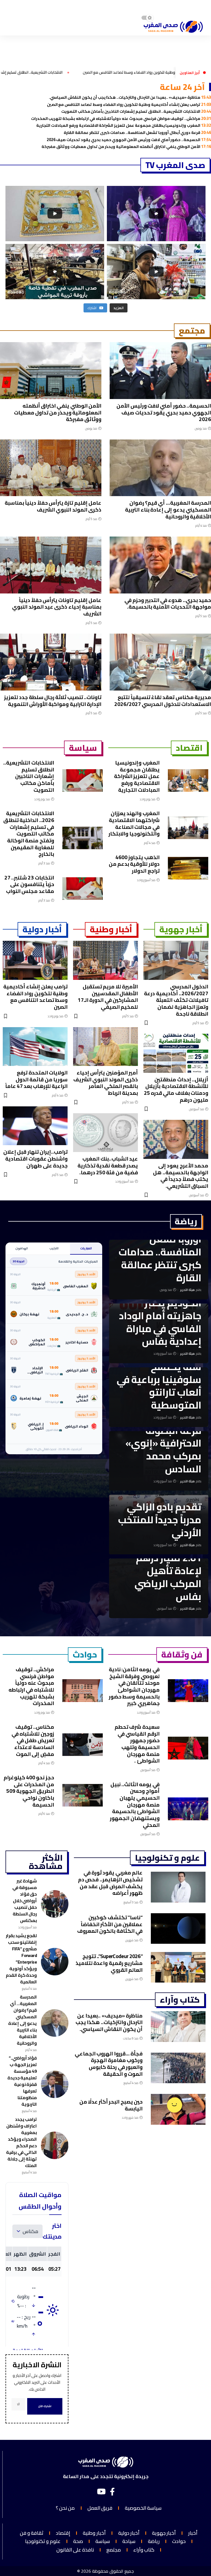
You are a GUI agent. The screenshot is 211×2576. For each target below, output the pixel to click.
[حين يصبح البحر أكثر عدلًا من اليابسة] (178, 2109)
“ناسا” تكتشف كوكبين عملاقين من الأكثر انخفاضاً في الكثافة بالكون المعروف (110, 1924)
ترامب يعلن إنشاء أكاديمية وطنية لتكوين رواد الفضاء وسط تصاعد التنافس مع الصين (129, 104)
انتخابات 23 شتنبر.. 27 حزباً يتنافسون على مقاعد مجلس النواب (29, 884)
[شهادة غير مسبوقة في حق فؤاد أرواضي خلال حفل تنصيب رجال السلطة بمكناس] (55, 1904)
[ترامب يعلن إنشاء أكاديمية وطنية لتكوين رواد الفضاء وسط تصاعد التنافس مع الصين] (35, 960)
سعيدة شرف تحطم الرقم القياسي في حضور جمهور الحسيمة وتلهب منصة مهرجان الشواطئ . (137, 1744)
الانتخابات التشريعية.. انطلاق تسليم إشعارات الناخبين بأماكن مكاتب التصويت (79, 73)
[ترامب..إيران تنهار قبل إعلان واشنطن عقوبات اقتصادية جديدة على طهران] (35, 1126)
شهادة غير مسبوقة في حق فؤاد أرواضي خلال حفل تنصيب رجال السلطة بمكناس (25, 1901)
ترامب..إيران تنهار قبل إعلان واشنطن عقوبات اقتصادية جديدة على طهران (35, 1158)
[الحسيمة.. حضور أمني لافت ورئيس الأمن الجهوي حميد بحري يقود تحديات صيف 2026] (160, 371)
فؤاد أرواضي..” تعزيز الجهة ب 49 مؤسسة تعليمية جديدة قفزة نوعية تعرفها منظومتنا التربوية (22, 2081)
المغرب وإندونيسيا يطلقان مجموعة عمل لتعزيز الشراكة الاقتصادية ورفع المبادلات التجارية (124, 125)
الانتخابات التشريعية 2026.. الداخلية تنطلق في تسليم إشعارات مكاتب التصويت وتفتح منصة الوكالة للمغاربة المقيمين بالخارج (29, 834)
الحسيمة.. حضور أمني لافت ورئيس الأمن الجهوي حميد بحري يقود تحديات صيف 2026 (129, 140)
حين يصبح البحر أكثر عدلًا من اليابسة (111, 2105)
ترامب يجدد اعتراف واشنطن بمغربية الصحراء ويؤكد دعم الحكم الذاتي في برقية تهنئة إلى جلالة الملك (21, 2142)
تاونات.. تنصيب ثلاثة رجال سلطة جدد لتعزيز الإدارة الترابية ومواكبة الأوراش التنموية (53, 701)
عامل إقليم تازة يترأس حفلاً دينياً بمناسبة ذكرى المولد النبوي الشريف (53, 506)
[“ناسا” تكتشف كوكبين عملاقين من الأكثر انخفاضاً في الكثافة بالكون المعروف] (178, 1928)
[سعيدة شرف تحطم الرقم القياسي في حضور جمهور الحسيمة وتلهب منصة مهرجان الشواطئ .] (188, 1748)
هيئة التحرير (188, 1290)
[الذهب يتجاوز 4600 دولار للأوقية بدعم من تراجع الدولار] (188, 868)
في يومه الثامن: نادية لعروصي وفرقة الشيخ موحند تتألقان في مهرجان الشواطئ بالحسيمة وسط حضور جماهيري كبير (134, 1686)
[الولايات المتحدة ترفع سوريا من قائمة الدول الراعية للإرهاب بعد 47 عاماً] (35, 1047)
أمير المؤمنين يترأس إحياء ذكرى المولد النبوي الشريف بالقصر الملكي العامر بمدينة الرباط (106, 1083)
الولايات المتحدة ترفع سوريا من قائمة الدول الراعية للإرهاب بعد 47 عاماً (36, 1079)
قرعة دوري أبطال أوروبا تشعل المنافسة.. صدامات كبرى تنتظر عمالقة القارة (137, 132)
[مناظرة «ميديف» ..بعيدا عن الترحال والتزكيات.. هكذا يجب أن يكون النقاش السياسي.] (178, 2026)
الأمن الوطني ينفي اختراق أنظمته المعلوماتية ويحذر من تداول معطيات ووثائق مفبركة (126, 146)
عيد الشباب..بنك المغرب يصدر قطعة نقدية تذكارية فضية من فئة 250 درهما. (108, 1165)
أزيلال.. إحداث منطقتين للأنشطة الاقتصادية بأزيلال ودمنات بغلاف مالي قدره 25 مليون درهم (176, 1090)
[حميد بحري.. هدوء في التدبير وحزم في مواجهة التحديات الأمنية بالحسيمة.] (160, 565)
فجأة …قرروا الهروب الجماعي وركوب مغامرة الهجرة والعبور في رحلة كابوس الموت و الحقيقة (109, 2064)
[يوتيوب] (101, 2492)
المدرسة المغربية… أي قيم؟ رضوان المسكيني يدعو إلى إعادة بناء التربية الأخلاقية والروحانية (168, 509)
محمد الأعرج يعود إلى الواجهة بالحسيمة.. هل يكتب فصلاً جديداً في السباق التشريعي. (181, 1176)
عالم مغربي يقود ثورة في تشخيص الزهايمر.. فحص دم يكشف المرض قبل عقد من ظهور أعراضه (110, 1883)
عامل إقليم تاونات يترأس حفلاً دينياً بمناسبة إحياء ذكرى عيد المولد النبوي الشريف (57, 607)
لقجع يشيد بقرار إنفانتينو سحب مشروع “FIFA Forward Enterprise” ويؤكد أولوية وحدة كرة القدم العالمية (21, 1959)
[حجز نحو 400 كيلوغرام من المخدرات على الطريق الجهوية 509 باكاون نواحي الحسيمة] (83, 1795)
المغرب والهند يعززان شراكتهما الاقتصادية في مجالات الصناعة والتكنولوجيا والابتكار (134, 823)
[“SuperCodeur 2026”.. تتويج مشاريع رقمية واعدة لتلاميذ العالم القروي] (178, 1967)
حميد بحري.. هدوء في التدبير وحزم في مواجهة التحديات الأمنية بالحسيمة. (168, 604)
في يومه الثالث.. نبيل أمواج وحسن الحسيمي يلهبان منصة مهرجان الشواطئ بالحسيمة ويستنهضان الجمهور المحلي (135, 1805)
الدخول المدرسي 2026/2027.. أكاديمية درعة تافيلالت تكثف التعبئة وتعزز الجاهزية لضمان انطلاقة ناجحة (176, 1000)
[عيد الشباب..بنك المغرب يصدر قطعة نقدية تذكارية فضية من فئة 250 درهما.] (105, 1133)
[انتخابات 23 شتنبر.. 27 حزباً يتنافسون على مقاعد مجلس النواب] (83, 889)
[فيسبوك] (112, 2492)
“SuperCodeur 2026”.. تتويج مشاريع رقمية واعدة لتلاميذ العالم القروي (109, 1963)
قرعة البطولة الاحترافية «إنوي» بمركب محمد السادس (163, 1450)
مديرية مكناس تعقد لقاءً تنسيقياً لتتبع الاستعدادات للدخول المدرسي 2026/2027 (163, 701)
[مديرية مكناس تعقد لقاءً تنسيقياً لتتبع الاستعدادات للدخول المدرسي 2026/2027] (160, 662)
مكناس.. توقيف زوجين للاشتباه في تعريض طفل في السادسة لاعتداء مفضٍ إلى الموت (33, 1740)
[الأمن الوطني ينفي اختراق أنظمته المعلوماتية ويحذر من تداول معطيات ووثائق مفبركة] (51, 371)
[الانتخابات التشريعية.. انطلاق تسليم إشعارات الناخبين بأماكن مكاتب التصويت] (83, 780)
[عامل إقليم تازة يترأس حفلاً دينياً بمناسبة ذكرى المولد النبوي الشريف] (51, 468)
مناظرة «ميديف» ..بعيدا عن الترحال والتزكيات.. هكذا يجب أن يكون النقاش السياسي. (130, 97)
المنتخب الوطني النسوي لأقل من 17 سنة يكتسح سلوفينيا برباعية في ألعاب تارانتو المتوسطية (159, 1373)
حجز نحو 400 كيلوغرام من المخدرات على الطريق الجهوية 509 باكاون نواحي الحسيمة (29, 1791)
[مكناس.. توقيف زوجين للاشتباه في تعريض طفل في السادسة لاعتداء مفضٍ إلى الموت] (83, 1745)
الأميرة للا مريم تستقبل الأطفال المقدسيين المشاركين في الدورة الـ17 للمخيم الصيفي (108, 997)
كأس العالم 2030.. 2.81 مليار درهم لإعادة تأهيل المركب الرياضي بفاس (162, 1570)
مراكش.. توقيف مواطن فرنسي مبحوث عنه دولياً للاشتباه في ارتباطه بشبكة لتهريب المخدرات (121, 118)
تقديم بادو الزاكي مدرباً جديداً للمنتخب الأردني (160, 1520)
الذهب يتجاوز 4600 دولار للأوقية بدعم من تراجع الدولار (134, 864)
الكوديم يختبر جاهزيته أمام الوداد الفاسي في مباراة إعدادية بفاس (160, 1322)
